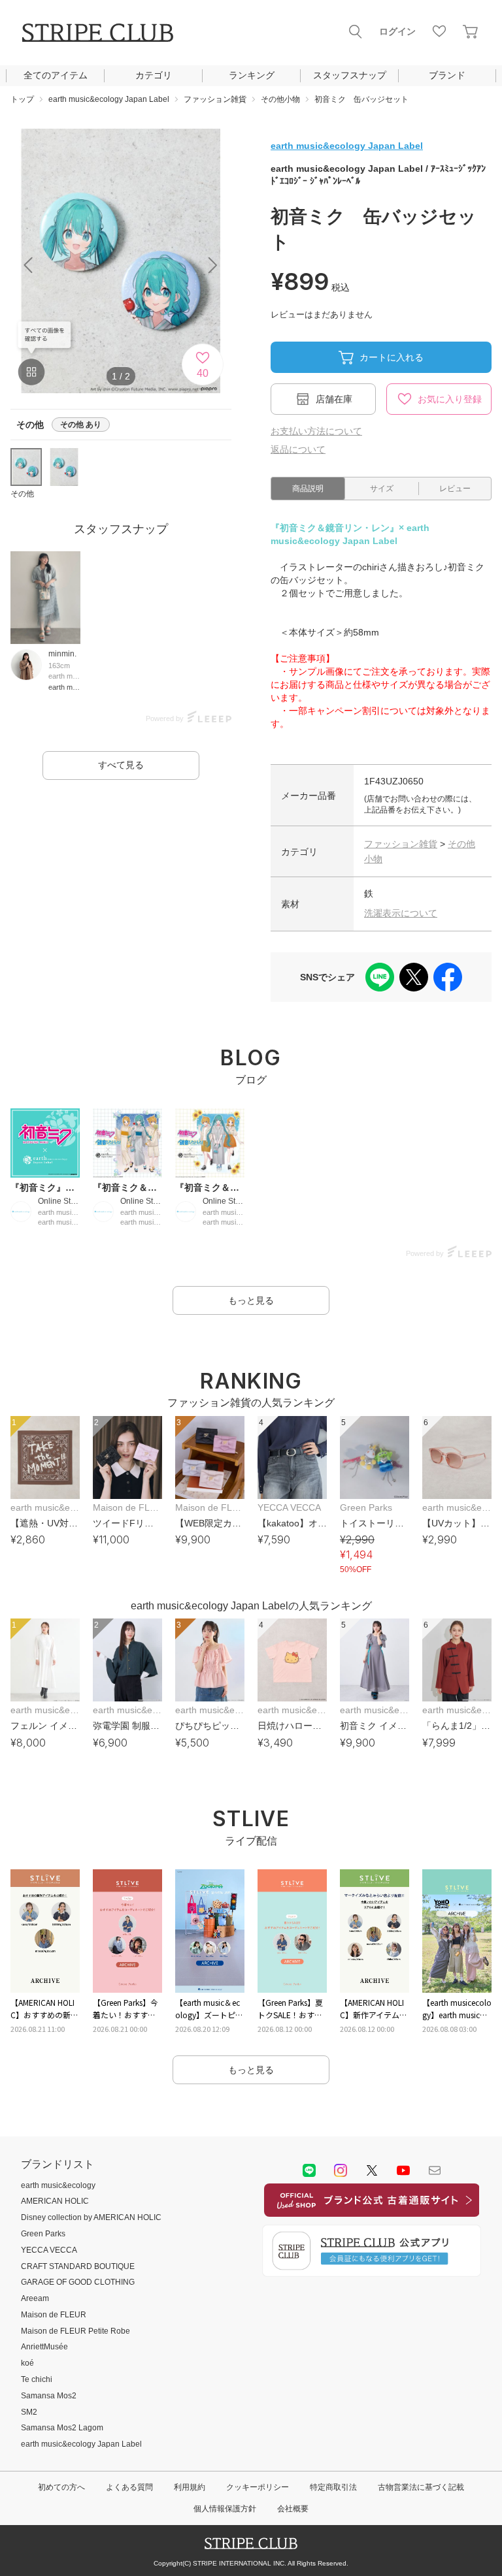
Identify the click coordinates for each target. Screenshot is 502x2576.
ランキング (252, 75)
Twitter (372, 2170)
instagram (341, 2170)
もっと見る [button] (251, 1300)
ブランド (447, 75)
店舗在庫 (334, 399)
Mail (435, 2170)
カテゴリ (154, 75)
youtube (403, 2170)
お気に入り (439, 31)
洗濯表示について (401, 913)
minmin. (62, 654)
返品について (298, 449)
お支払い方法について (316, 431)
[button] (213, 265)
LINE (309, 2170)
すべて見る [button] (121, 765)
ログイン (397, 31)
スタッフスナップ (350, 75)
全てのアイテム (56, 75)
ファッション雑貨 (401, 844)
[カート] (471, 31)
